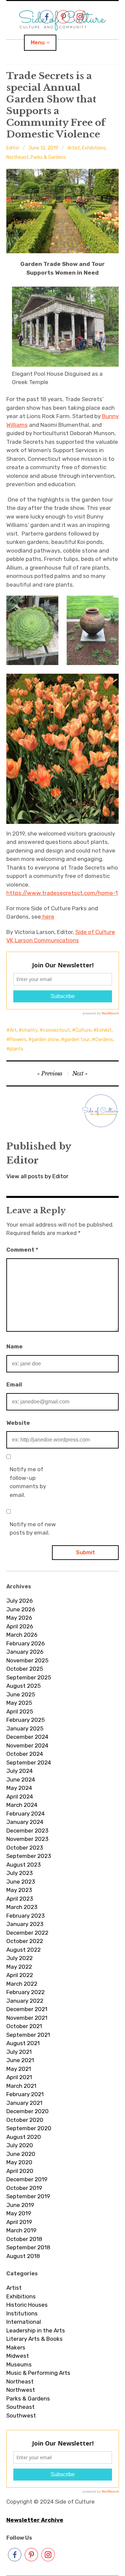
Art (13, 1030)
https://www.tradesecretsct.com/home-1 (62, 893)
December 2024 (27, 1737)
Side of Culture (95, 932)
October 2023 (25, 1848)
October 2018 (24, 2239)
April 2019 (19, 2222)
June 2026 (21, 1609)
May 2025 (19, 1703)
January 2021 (24, 2103)
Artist (74, 148)
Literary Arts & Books (34, 2339)
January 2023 (25, 1924)
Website (18, 1423)
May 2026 (19, 1618)
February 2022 (25, 1992)
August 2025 (23, 1686)
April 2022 (20, 1975)
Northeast (17, 157)
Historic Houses (27, 2305)
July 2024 (19, 1771)
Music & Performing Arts (38, 2373)
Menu (38, 43)
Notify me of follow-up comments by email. (28, 1482)
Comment (22, 1250)
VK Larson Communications (43, 940)
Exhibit (104, 1030)
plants (16, 1049)
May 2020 (19, 2162)
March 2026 (22, 1635)
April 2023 (20, 1899)
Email (14, 1384)
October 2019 (24, 2188)
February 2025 (25, 1720)
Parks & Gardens (48, 157)
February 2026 (25, 1643)
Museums (19, 2364)
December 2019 (27, 2179)
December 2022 (27, 1933)
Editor (13, 148)
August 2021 (23, 2043)
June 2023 (21, 1882)
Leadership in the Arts (36, 2330)
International (24, 2322)
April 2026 (20, 1626)
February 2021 (25, 2094)
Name (14, 1346)
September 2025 (29, 1677)
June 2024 (21, 1780)
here (48, 917)
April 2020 (20, 2171)
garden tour (77, 1040)
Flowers (18, 1040)
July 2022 (19, 1958)
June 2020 (21, 2154)
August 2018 (23, 2256)
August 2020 (24, 2137)
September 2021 (28, 2035)
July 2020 (20, 2145)
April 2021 (19, 2077)
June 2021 (20, 2060)
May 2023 (19, 1890)
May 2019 (19, 2213)
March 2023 (22, 1907)
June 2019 (20, 2205)
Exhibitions (94, 148)
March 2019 (21, 2230)
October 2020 (25, 2120)
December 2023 (27, 1831)
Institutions (22, 2313)
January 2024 (25, 1822)
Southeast (20, 2407)
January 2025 (25, 1728)
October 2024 (25, 1754)
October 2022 (25, 1941)
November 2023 (27, 1839)
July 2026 (19, 1601)
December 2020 (27, 2111)
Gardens (104, 1040)
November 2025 (27, 1660)
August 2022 (23, 1950)
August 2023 (23, 1865)
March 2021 (21, 2086)
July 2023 (19, 1873)
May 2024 (19, 1788)
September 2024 (29, 1762)
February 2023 (25, 1916)
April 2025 (20, 1711)
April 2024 (20, 1797)
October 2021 (24, 2026)
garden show (45, 1040)
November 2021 (27, 2018)
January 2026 (25, 1652)
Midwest (18, 2356)
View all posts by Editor (37, 1176)
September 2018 (28, 2247)
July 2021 (19, 2052)
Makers (16, 2347)
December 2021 (27, 2009)
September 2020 (29, 2128)
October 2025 (25, 1669)
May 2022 (19, 1967)
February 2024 (25, 1814)
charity (30, 1030)
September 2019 (28, 2196)
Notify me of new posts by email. (33, 1529)
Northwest (21, 2390)
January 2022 (25, 2001)
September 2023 (29, 1856)
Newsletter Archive (35, 2520)
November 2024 (27, 1745)
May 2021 (19, 2069)
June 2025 (21, 1694)
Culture (83, 1030)
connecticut (56, 1030)
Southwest (21, 2416)
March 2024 (22, 1805)
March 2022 (22, 1984)
